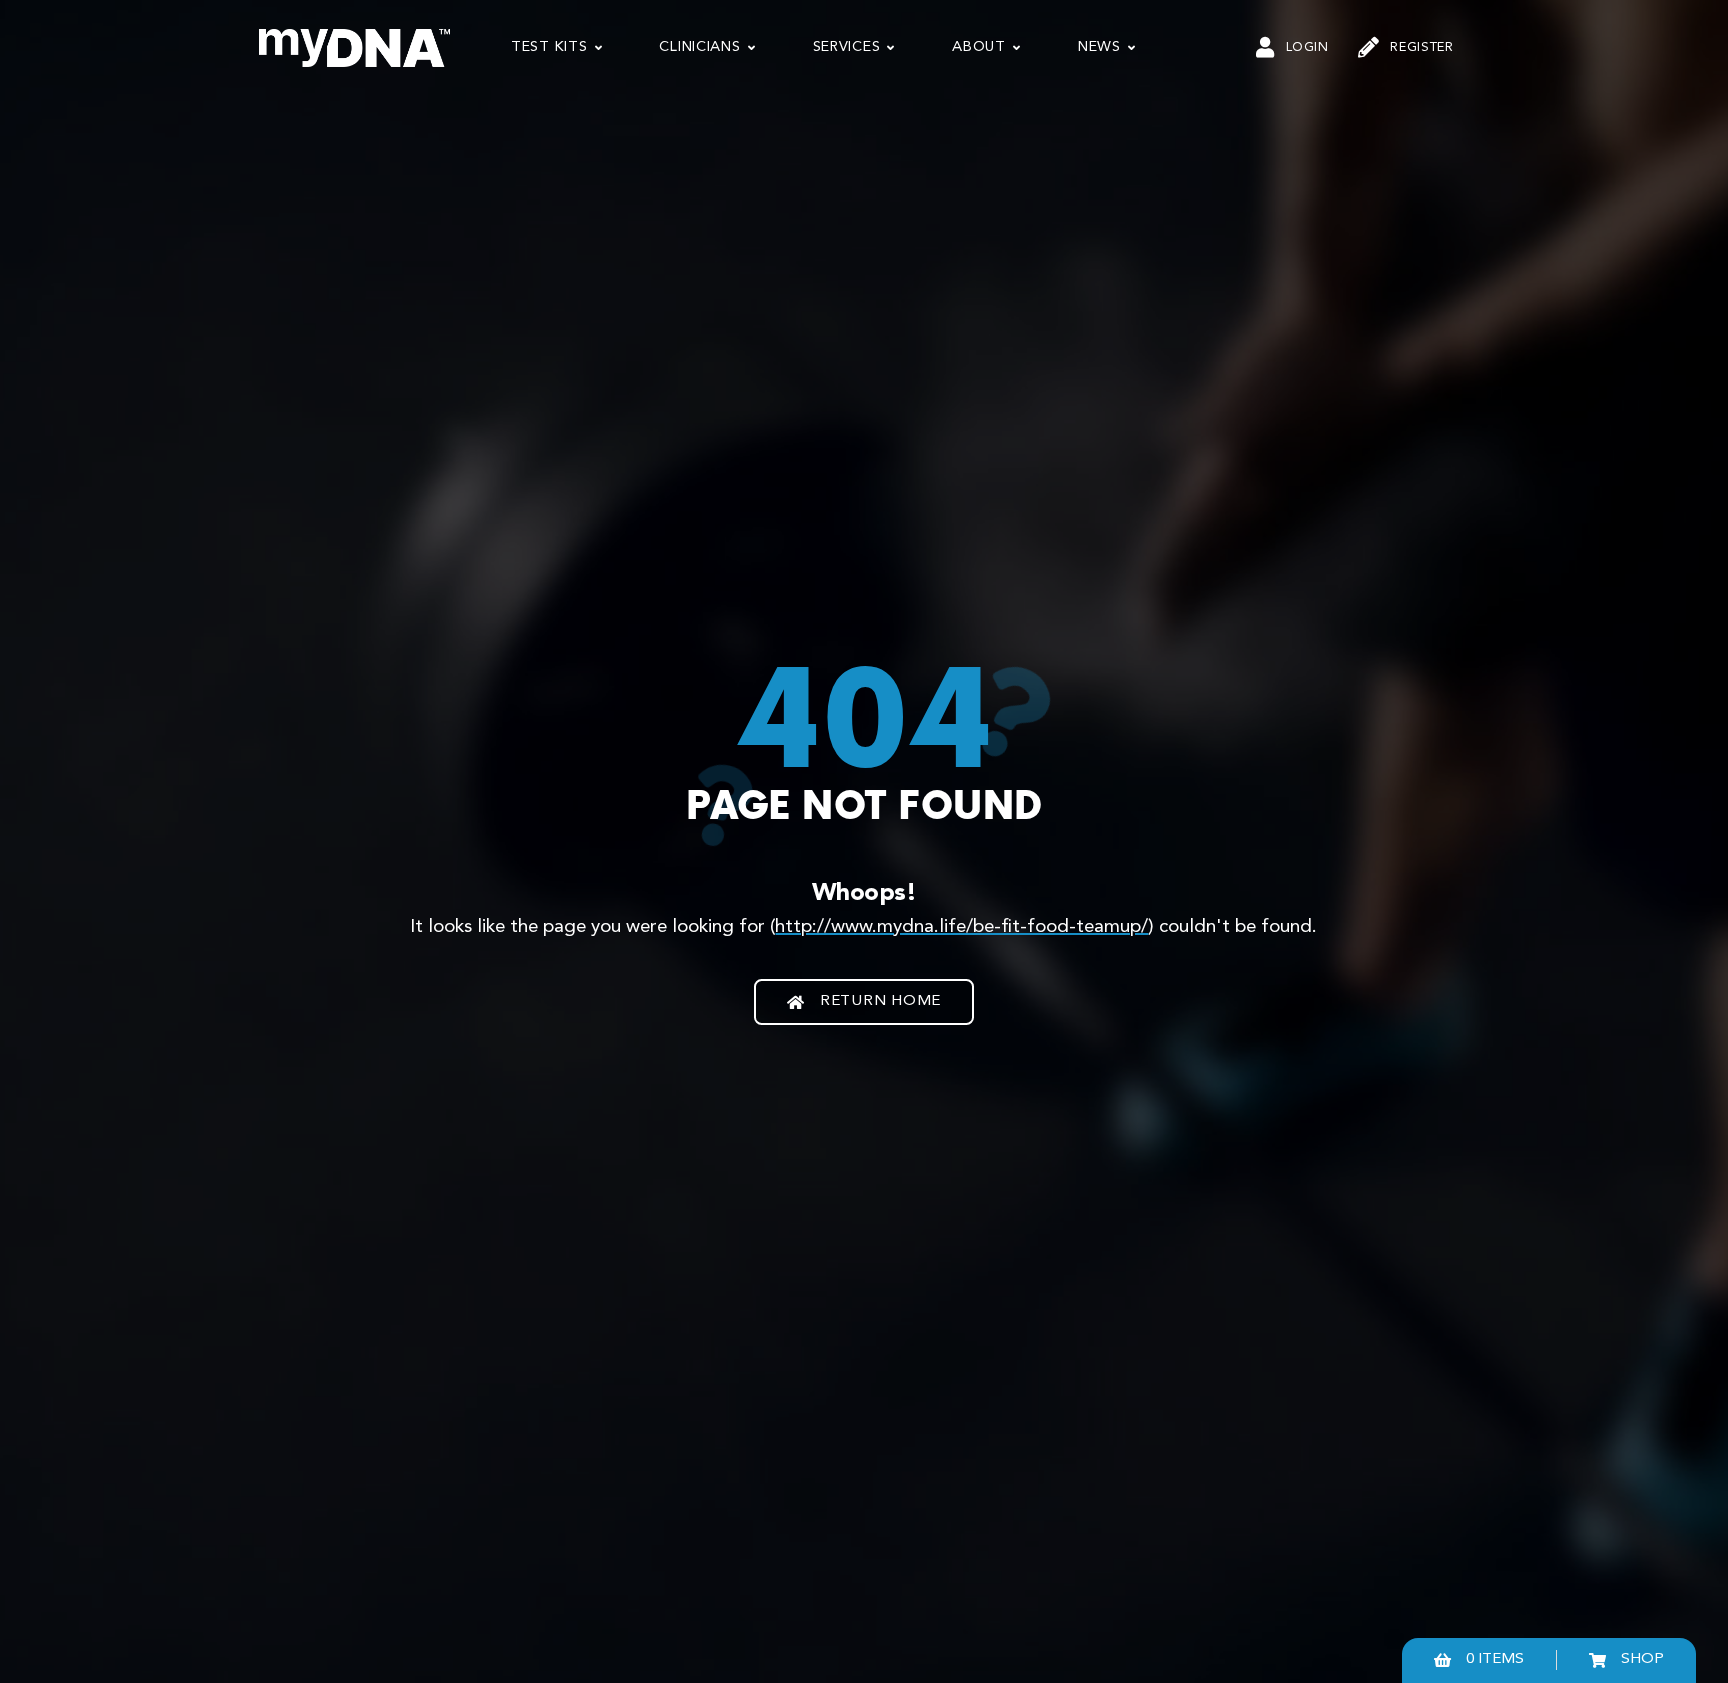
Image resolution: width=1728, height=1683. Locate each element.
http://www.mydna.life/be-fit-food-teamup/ (961, 927)
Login (1307, 47)
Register (1421, 47)
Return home (880, 1001)
